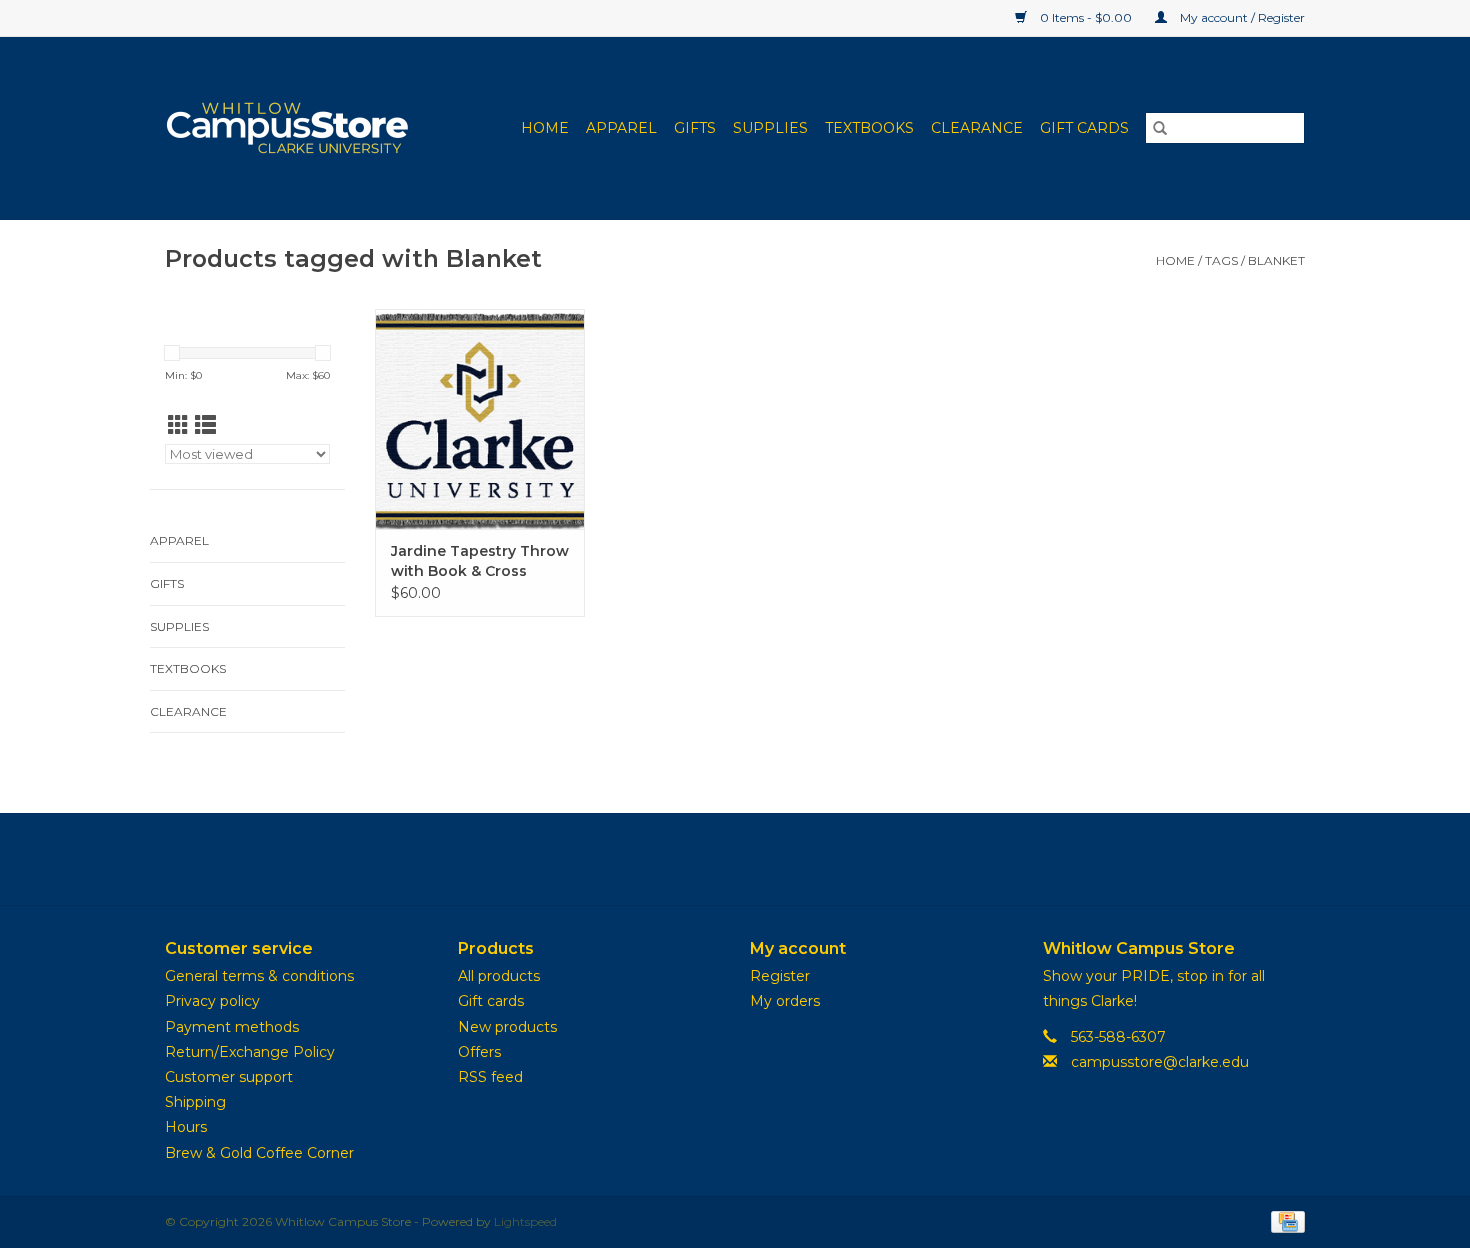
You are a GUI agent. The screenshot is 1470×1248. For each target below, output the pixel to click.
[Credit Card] (1284, 1220)
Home (545, 128)
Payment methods (232, 1027)
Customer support (229, 1077)
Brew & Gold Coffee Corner (259, 1153)
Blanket (1276, 260)
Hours (186, 1127)
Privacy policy (212, 1001)
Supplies (770, 128)
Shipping (195, 1102)
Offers (479, 1052)
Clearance (977, 128)
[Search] (1160, 128)
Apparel (621, 128)
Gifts (695, 128)
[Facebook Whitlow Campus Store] (699, 859)
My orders (785, 1001)
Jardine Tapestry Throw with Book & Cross (480, 561)
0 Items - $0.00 (1086, 17)
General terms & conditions (259, 976)
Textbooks (869, 128)
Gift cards (1084, 128)
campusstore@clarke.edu (1160, 1062)
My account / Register (1241, 17)
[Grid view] (178, 425)
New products (507, 1027)
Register (780, 976)
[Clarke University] (300, 128)
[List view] (205, 425)
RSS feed (490, 1077)
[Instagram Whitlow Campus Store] (771, 859)
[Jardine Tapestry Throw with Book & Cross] (480, 419)
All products (499, 976)
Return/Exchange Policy (250, 1052)
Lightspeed (525, 1221)
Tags (1221, 260)
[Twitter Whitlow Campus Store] (735, 859)
